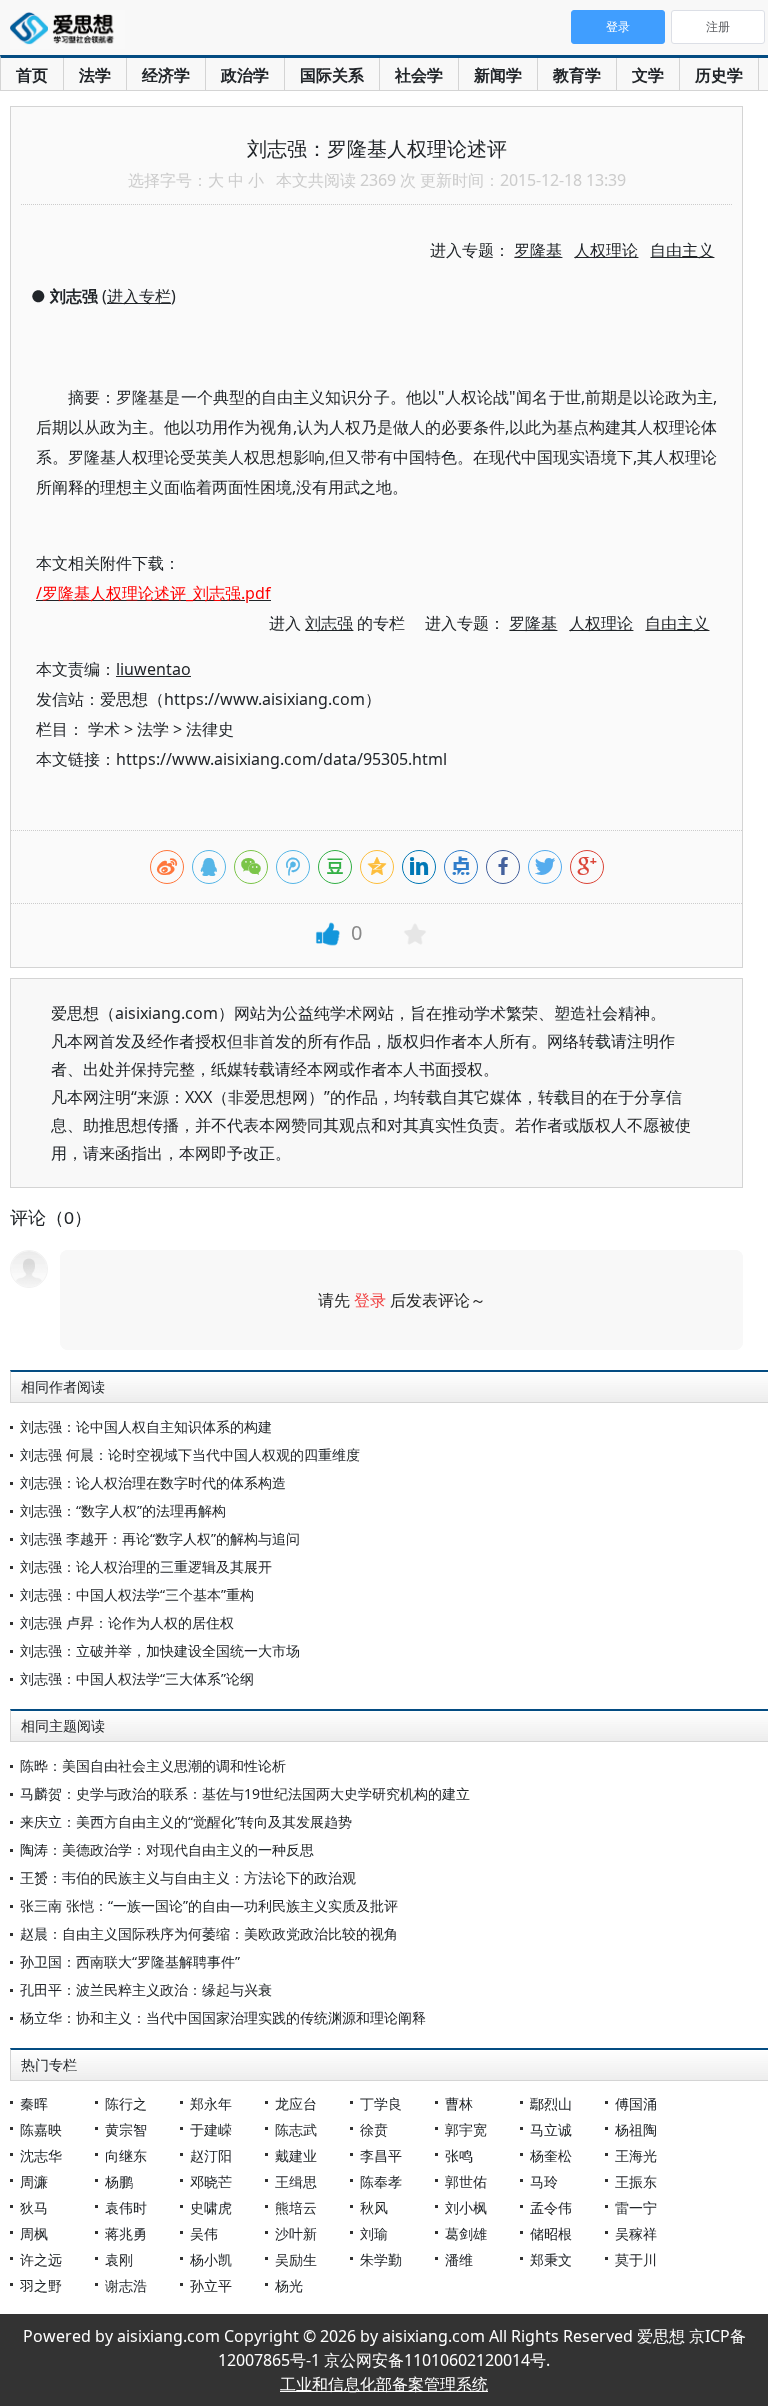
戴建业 (296, 2155)
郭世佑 (466, 2181)
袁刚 (119, 2259)
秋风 (374, 2207)
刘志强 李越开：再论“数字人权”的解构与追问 (160, 1538)
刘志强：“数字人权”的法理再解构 (123, 1510)
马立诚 (551, 2129)
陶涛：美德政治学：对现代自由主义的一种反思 (167, 1849)
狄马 (34, 2207)
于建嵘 (211, 2129)
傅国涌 (636, 2103)
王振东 (636, 2181)
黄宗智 (126, 2129)
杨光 (289, 2285)
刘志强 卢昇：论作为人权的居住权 (127, 1622)
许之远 (41, 2259)
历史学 (719, 75)
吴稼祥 (636, 2233)
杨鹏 (119, 2181)
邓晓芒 (211, 2181)
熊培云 (296, 2207)
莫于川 (636, 2259)
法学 (95, 75)
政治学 (245, 75)
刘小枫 (466, 2207)
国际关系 (332, 75)
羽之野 (41, 2285)
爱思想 (67, 30)
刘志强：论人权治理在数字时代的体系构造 (153, 1482)
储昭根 (551, 2233)
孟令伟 (551, 2207)
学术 (104, 729)
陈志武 (296, 2129)
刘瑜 (374, 2233)
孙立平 (211, 2285)
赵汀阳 (211, 2155)
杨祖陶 (636, 2129)
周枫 (34, 2233)
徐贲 (374, 2129)
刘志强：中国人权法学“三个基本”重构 (137, 1594)
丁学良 (381, 2103)
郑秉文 (551, 2259)
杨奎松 (551, 2155)
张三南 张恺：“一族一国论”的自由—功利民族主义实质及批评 (209, 1905)
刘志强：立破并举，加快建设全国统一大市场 (160, 1650)
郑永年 (211, 2103)
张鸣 (459, 2155)
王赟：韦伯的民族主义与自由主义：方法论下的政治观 (188, 1877)
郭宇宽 (466, 2129)
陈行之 (126, 2103)
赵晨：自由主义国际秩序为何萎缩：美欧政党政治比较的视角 (209, 1933)
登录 (370, 1300)
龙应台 (296, 2103)
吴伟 (204, 2233)
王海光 (636, 2155)
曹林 (459, 2103)
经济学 (166, 75)
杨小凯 (211, 2259)
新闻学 (498, 75)
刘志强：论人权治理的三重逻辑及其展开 (146, 1566)
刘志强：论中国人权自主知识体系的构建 (146, 1426)
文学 (648, 75)
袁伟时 (126, 2207)
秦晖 (34, 2103)
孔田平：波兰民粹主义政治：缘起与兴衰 (146, 1989)
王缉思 (296, 2181)
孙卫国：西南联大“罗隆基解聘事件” (130, 1961)
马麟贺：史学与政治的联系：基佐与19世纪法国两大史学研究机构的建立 (245, 1793)
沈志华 (41, 2155)
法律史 (210, 729)
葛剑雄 (466, 2233)
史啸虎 (211, 2207)
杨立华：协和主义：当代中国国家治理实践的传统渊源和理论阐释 (223, 2017)
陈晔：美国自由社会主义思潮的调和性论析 (153, 1765)
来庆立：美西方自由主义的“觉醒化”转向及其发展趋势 (186, 1821)
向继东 (126, 2155)
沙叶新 (296, 2233)
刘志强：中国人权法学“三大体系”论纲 (137, 1678)
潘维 (459, 2259)
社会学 (419, 75)
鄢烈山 (551, 2103)
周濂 (34, 2181)
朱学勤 (381, 2259)
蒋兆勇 (126, 2233)
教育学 (577, 75)
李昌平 (381, 2155)
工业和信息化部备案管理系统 (384, 2384)
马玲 (544, 2181)
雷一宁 (636, 2207)
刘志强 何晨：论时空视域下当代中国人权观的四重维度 (190, 1454)
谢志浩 (126, 2285)
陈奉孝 (381, 2181)
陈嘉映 (41, 2129)
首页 (32, 75)
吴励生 (296, 2259)
